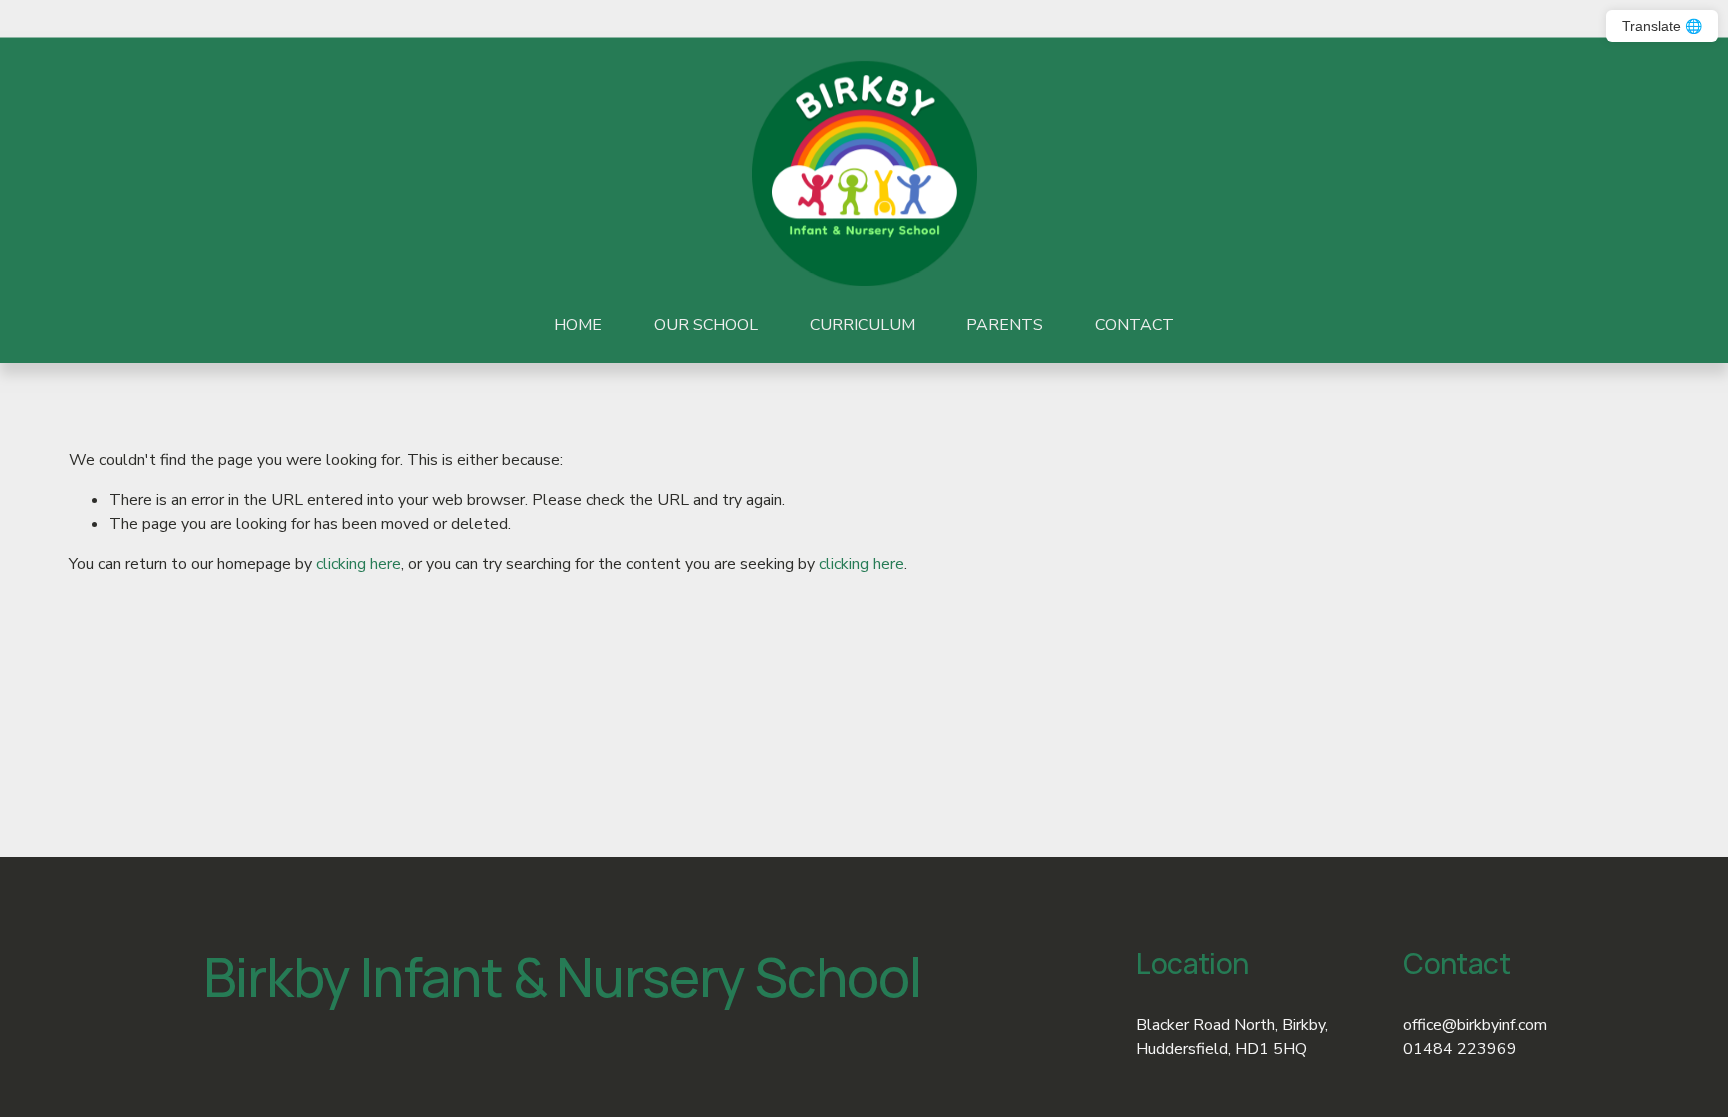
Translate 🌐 (1662, 26)
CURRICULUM (862, 325)
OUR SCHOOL (706, 325)
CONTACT (1134, 325)
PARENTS (1004, 325)
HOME (578, 325)
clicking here (358, 564)
